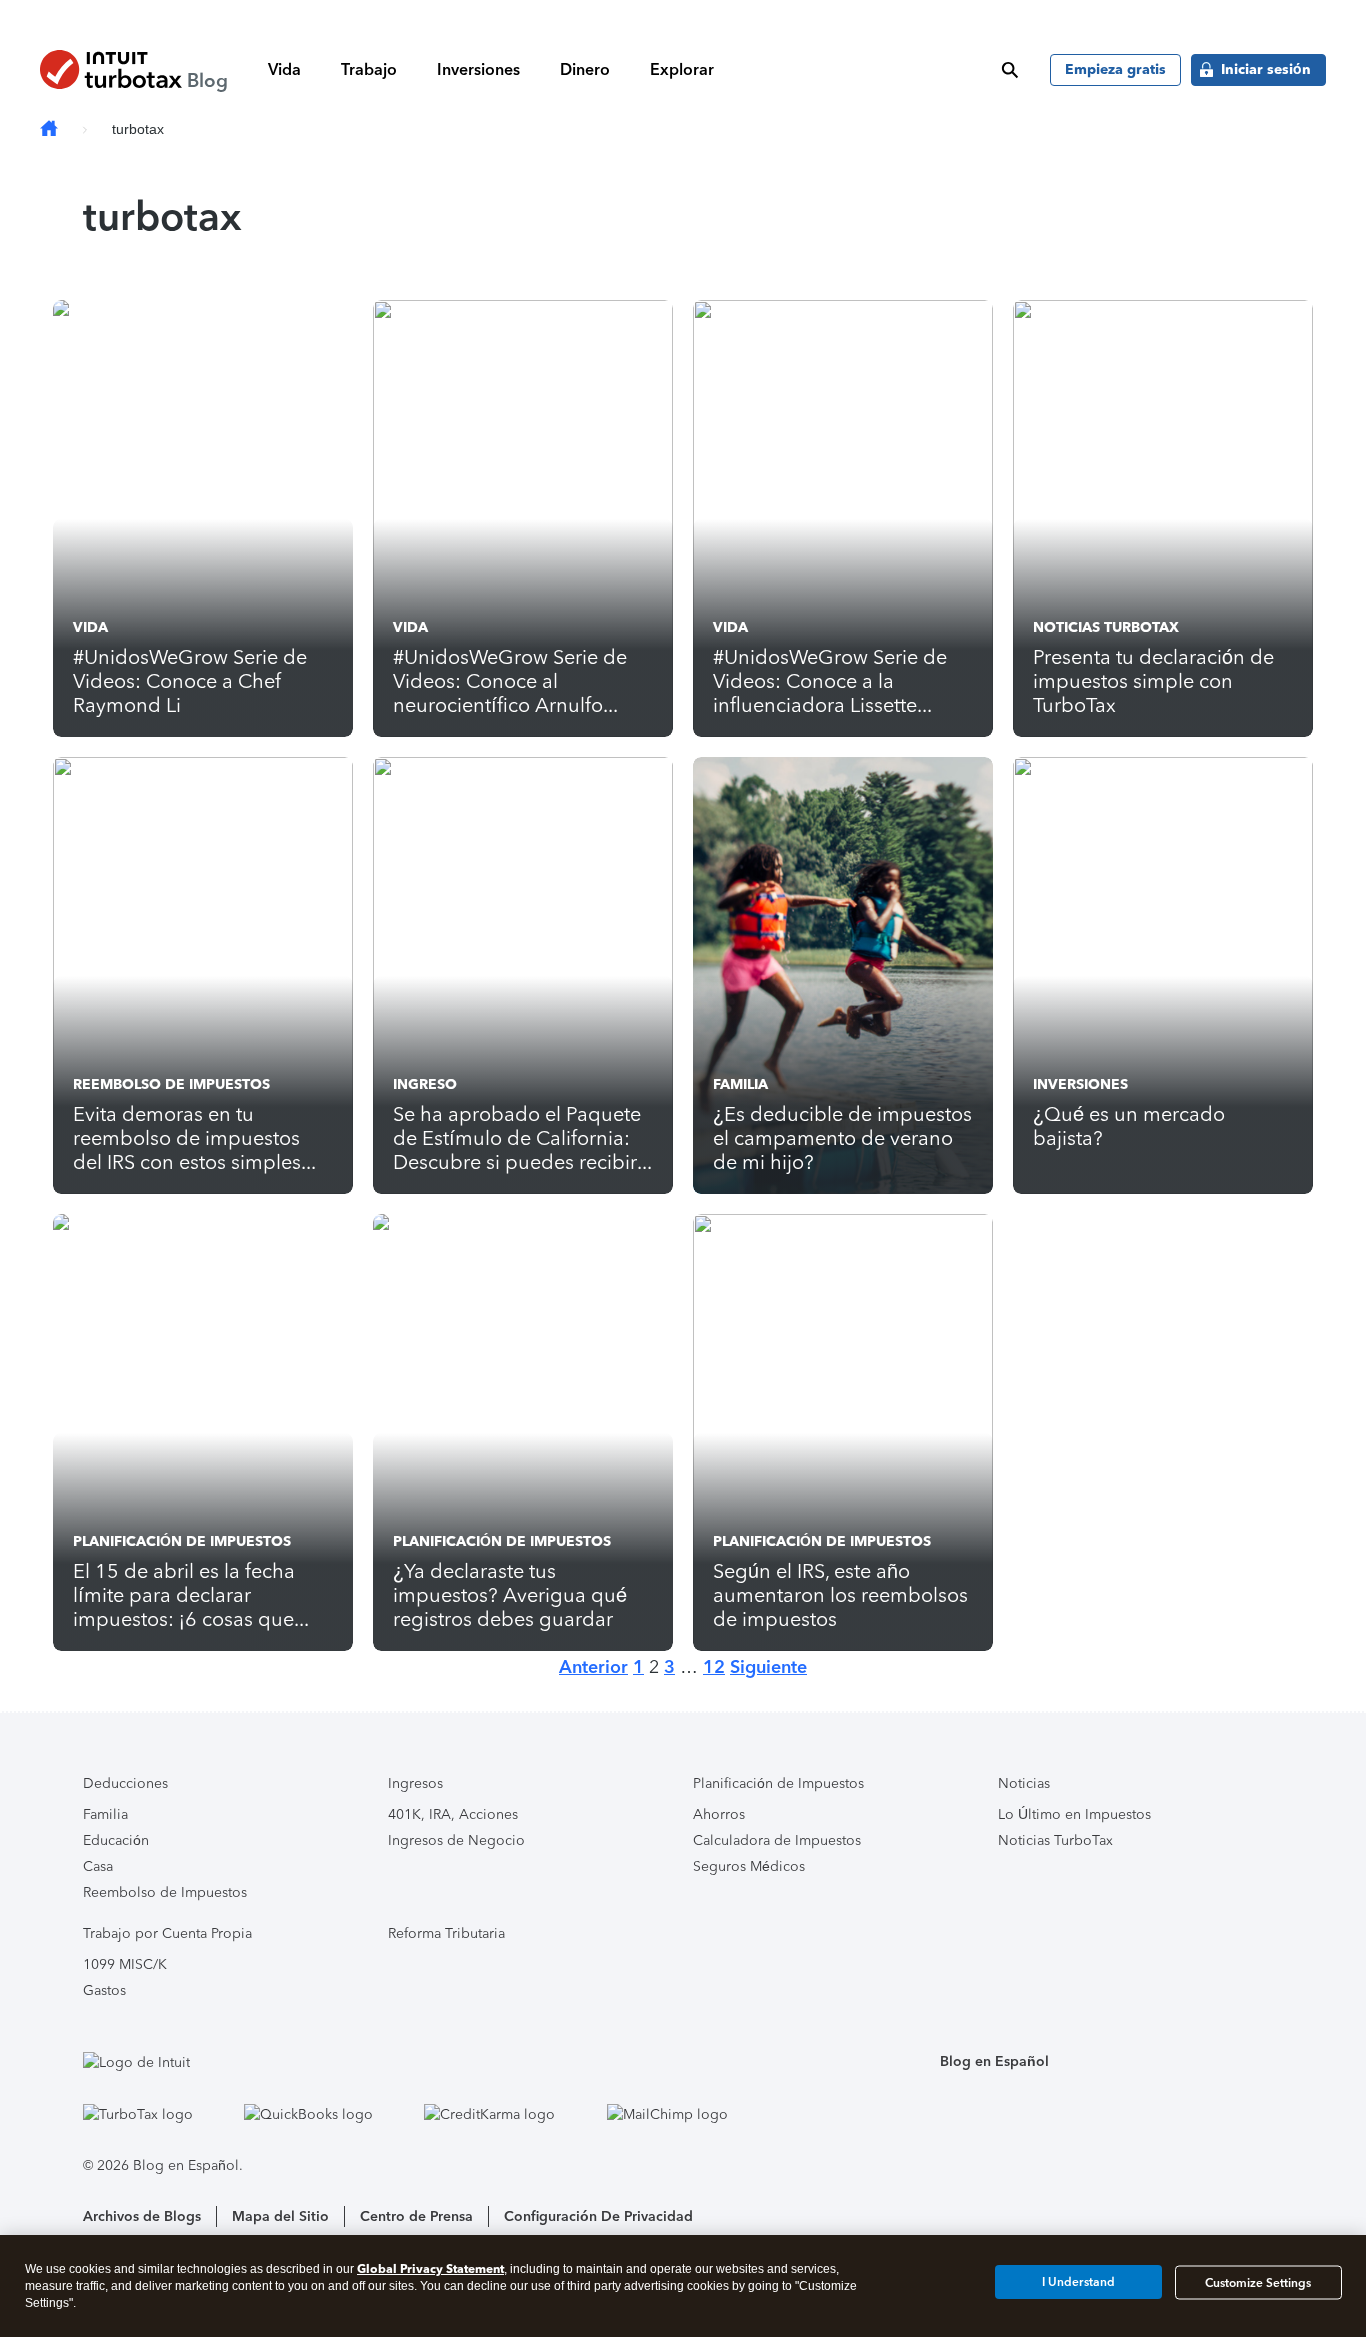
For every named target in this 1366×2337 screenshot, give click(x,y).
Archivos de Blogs (142, 2216)
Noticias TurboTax (1106, 627)
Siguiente (768, 1667)
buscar (1010, 70)
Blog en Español (994, 2061)
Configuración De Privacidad (598, 2216)
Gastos (104, 1990)
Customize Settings (1258, 2282)
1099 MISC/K (125, 1964)
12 (714, 1667)
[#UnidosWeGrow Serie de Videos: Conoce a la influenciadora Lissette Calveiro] (843, 518)
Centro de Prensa (416, 2216)
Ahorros (719, 1814)
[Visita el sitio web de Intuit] (426, 2062)
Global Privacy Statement (430, 2268)
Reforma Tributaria (446, 1933)
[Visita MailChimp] (688, 2114)
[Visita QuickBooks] (329, 2114)
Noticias (1024, 1783)
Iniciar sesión (1266, 69)
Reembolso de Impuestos (171, 1084)
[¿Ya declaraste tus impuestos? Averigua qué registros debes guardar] (523, 1432)
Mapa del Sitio (280, 2216)
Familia (740, 1084)
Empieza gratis (1115, 69)
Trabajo (369, 69)
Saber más (996, 15)
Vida (284, 69)
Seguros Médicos (749, 1866)
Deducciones (125, 1783)
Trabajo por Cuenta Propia (167, 1933)
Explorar (682, 69)
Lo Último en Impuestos (1074, 1814)
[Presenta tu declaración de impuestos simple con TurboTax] (1163, 518)
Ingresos (415, 1783)
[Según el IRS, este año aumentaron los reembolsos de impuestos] (843, 1432)
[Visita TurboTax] (158, 2114)
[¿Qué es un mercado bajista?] (1163, 975)
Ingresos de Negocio (456, 1840)
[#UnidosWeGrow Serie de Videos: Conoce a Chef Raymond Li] (203, 518)
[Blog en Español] (49, 129)
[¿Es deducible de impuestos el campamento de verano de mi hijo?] (843, 975)
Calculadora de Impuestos (777, 1840)
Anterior (593, 1667)
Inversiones (478, 69)
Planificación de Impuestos (182, 1541)
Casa (98, 1866)
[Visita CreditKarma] (510, 2114)
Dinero (585, 69)
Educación (116, 1840)
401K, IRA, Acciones (453, 1814)
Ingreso (425, 1084)
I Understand (1078, 2282)
